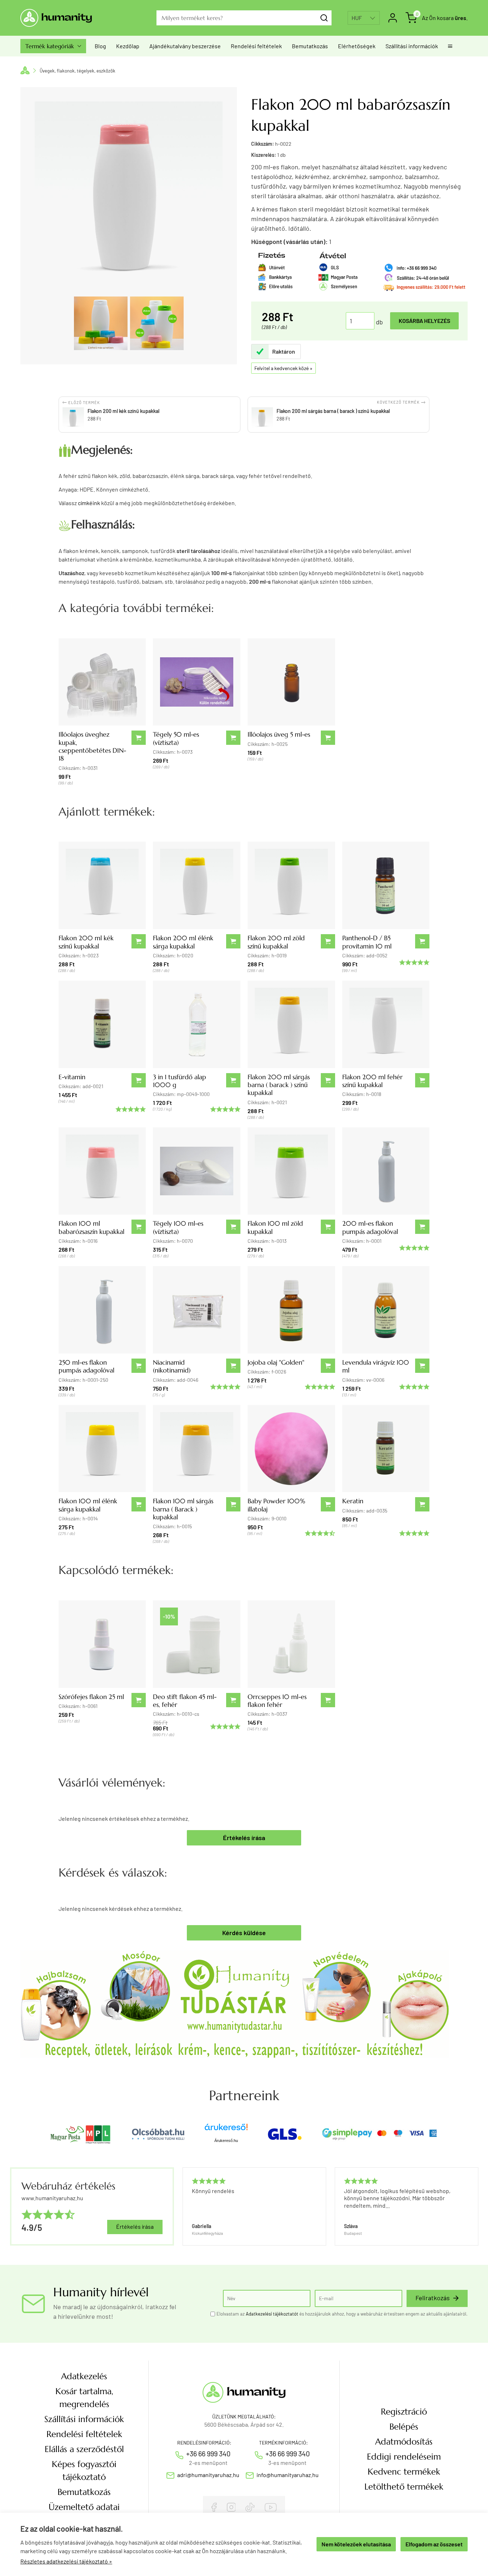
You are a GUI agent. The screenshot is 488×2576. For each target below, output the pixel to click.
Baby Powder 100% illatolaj (277, 1505)
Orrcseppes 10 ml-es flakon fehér (277, 1701)
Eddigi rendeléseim (404, 2457)
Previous (182, 2206)
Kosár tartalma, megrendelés (84, 2398)
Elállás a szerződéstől (84, 2449)
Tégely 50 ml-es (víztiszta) (176, 738)
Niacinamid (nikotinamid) (172, 1366)
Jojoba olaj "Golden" (276, 1362)
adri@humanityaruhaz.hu (208, 2475)
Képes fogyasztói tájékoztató (84, 2471)
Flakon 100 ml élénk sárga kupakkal (88, 1505)
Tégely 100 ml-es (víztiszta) (178, 1227)
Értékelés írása (244, 1838)
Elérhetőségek (357, 46)
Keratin (353, 1501)
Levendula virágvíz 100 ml (376, 1366)
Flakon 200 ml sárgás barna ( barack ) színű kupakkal (279, 1085)
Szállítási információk (412, 46)
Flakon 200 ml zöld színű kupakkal (276, 942)
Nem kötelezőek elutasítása (356, 2544)
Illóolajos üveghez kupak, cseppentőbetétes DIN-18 (92, 746)
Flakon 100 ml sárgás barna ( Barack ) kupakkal (183, 1509)
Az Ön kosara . (445, 18)
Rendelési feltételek (256, 46)
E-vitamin (72, 1077)
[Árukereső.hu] (226, 2130)
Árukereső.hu (226, 2141)
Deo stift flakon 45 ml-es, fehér (185, 1701)
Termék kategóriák (53, 46)
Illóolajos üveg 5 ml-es (279, 734)
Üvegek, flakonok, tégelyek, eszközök (78, 71)
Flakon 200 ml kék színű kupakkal (86, 942)
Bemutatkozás (310, 46)
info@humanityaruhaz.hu (288, 2475)
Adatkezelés (84, 2376)
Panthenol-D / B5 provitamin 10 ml (367, 942)
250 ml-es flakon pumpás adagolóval (86, 1366)
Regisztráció (404, 2412)
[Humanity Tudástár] (235, 2003)
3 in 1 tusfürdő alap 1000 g (180, 1081)
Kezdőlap (128, 46)
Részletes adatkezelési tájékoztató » (66, 2561)
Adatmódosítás (404, 2442)
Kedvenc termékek (404, 2472)
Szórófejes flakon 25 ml (91, 1697)
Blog (100, 46)
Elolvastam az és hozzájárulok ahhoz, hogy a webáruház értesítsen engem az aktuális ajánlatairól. (342, 2314)
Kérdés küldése (244, 1933)
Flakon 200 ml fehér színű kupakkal (372, 1081)
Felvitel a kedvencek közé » (283, 368)
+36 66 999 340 (208, 2453)
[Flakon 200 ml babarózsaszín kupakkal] (101, 323)
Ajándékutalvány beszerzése (185, 46)
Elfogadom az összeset (434, 2544)
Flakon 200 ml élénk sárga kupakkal (183, 942)
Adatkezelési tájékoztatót (272, 2314)
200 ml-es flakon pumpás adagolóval (370, 1227)
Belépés (404, 2427)
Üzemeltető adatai (84, 2507)
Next (474, 2206)
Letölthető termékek (404, 2487)
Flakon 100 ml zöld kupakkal (275, 1227)
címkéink (89, 503)
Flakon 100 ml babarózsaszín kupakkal (91, 1227)
